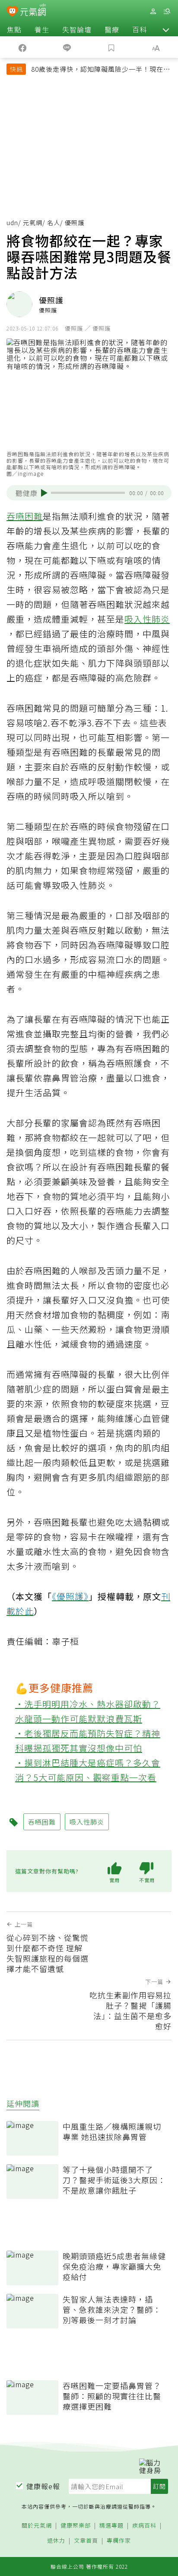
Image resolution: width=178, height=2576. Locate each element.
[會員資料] (153, 11)
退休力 (56, 2541)
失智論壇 (77, 29)
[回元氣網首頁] (33, 11)
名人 (54, 223)
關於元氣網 (37, 2526)
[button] (166, 29)
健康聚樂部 (76, 2526)
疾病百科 (144, 2526)
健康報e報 (43, 2486)
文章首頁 (86, 2541)
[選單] (167, 11)
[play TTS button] (44, 493)
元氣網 (33, 223)
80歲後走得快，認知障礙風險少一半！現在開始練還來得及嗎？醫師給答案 (101, 70)
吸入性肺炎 (147, 619)
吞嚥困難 (25, 516)
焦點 (14, 29)
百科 (140, 29)
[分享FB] (22, 47)
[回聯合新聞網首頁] (12, 12)
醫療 (112, 29)
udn (12, 223)
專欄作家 (119, 2541)
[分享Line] (67, 47)
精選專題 (111, 2526)
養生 (42, 29)
